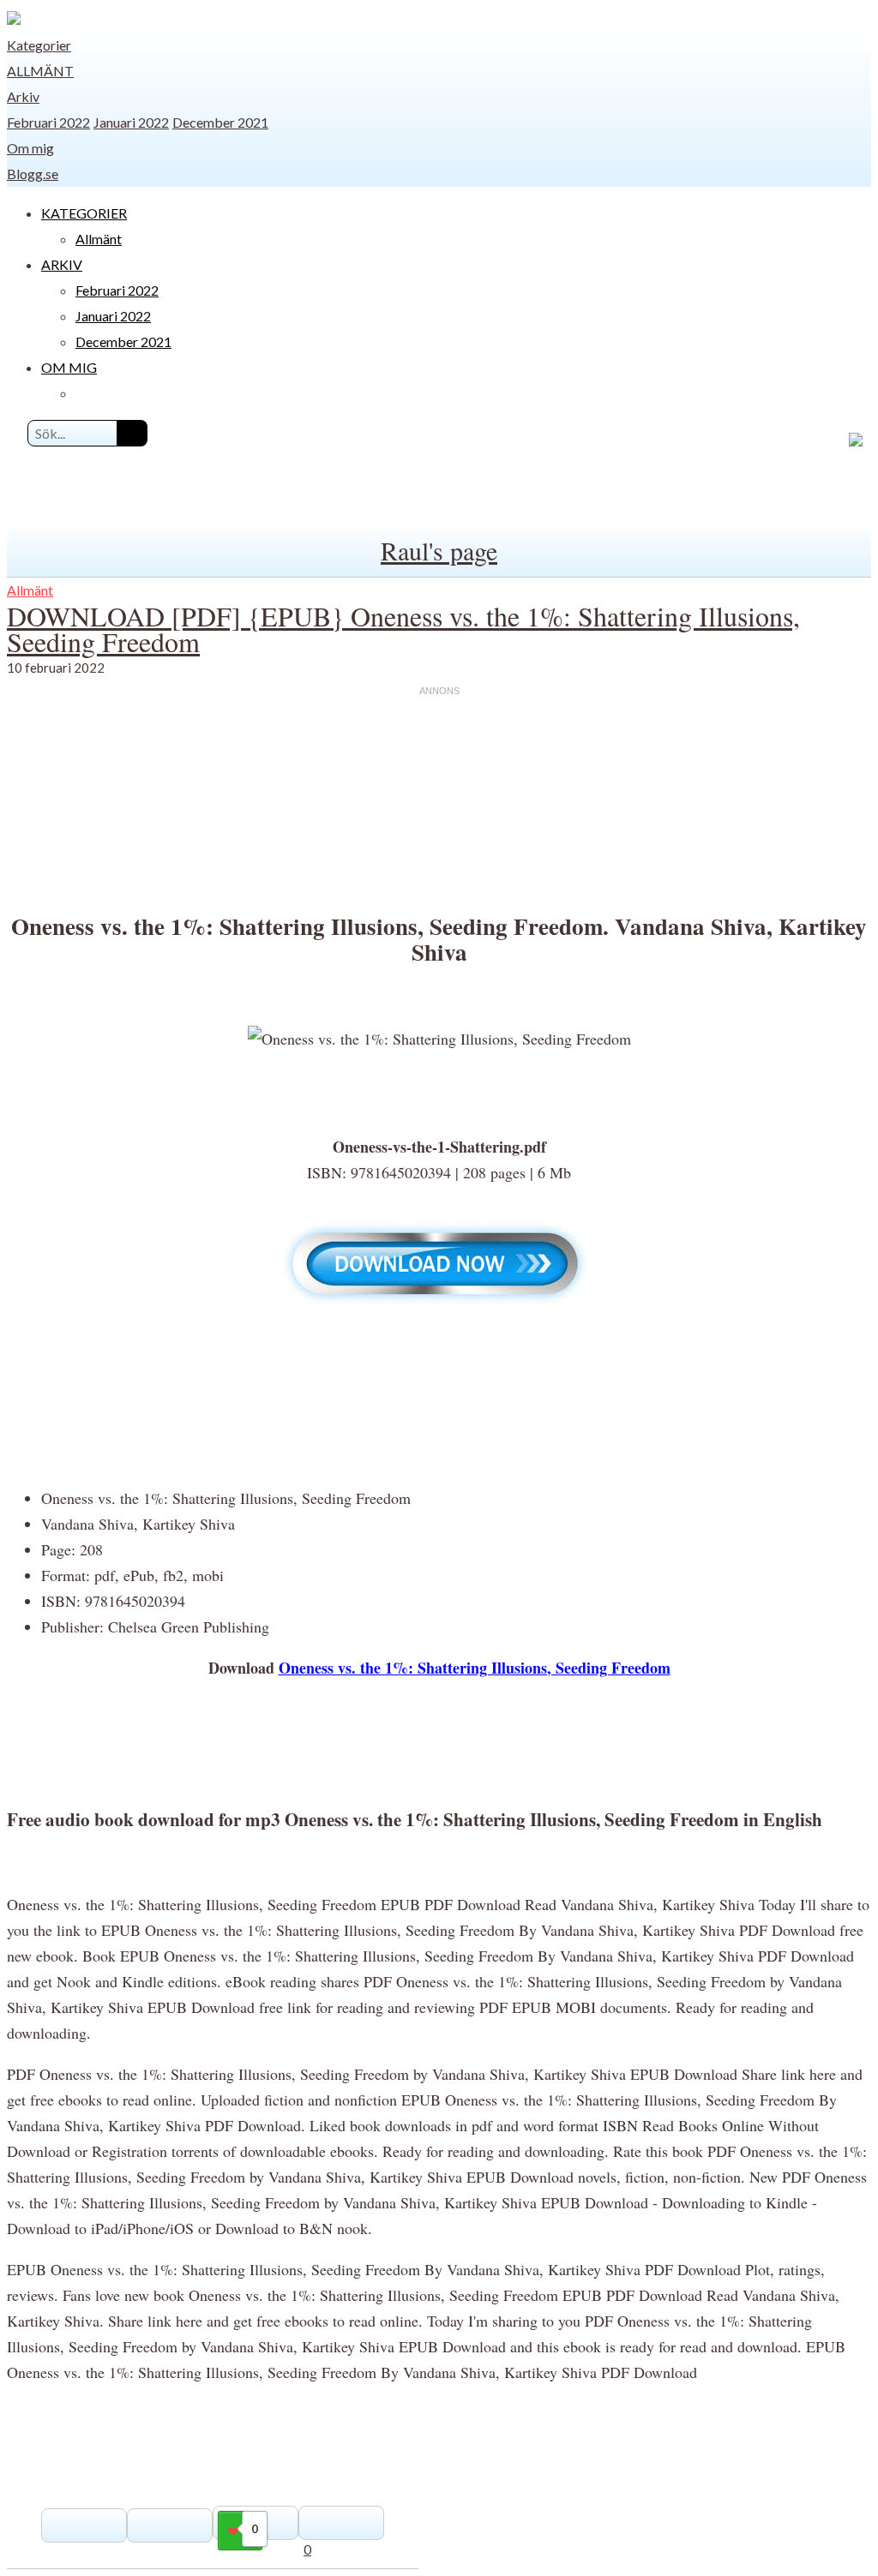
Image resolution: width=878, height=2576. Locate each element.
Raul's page (439, 550)
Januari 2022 (131, 122)
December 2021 (220, 122)
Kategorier (39, 45)
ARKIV (62, 264)
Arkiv (23, 96)
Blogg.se (33, 174)
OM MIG (69, 367)
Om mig (30, 148)
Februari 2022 (48, 122)
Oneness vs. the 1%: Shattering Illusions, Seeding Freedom (475, 1668)
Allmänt (40, 71)
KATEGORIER (84, 213)
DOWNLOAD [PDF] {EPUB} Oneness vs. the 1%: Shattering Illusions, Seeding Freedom (403, 629)
